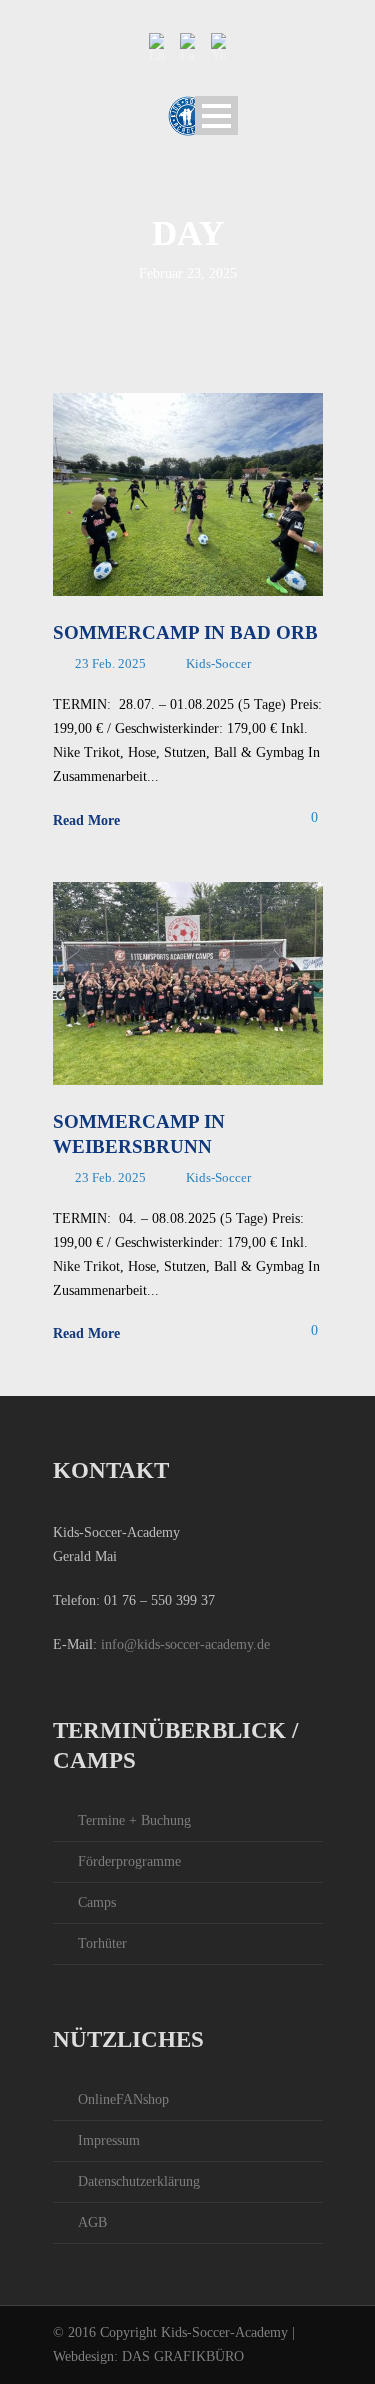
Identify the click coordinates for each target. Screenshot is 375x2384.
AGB (92, 2222)
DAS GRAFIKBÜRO (183, 2356)
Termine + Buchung (134, 1820)
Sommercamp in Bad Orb (185, 632)
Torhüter (102, 1943)
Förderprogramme (129, 1861)
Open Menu (216, 115)
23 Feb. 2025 (110, 663)
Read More (86, 820)
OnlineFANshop (123, 2099)
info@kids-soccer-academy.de (185, 1644)
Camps (97, 1902)
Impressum (109, 2140)
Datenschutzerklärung (139, 2181)
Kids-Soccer (218, 663)
